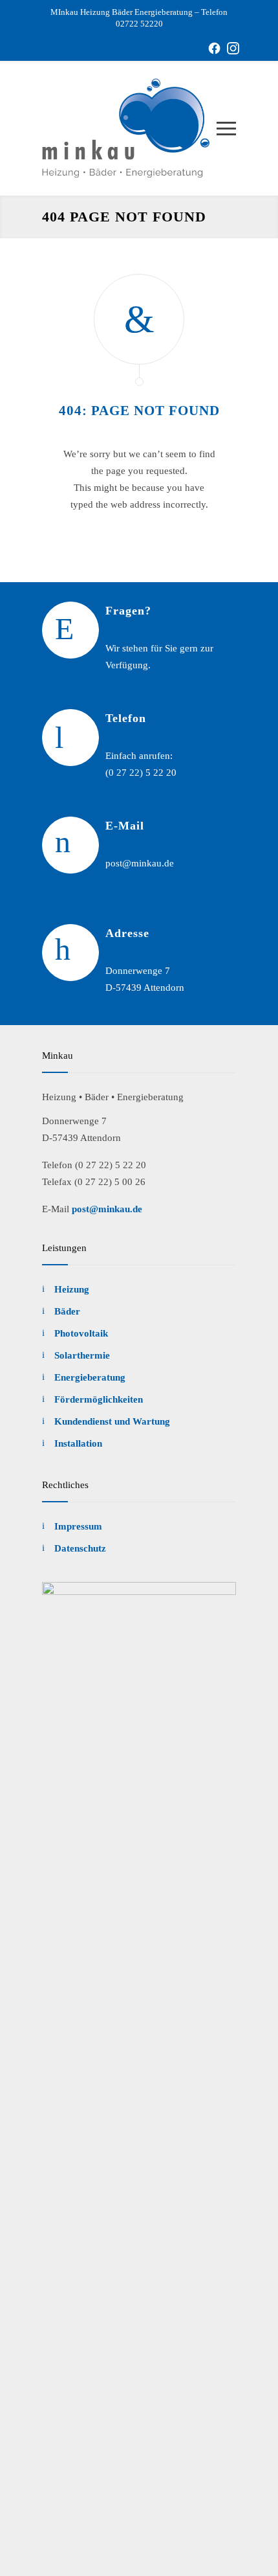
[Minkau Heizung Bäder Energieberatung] (129, 128)
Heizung (72, 1289)
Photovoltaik (81, 1333)
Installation (78, 1443)
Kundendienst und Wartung (112, 1421)
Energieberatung (90, 1377)
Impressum (78, 1526)
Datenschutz (80, 1548)
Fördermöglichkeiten (99, 1399)
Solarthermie (82, 1355)
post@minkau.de (107, 1209)
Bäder (67, 1311)
